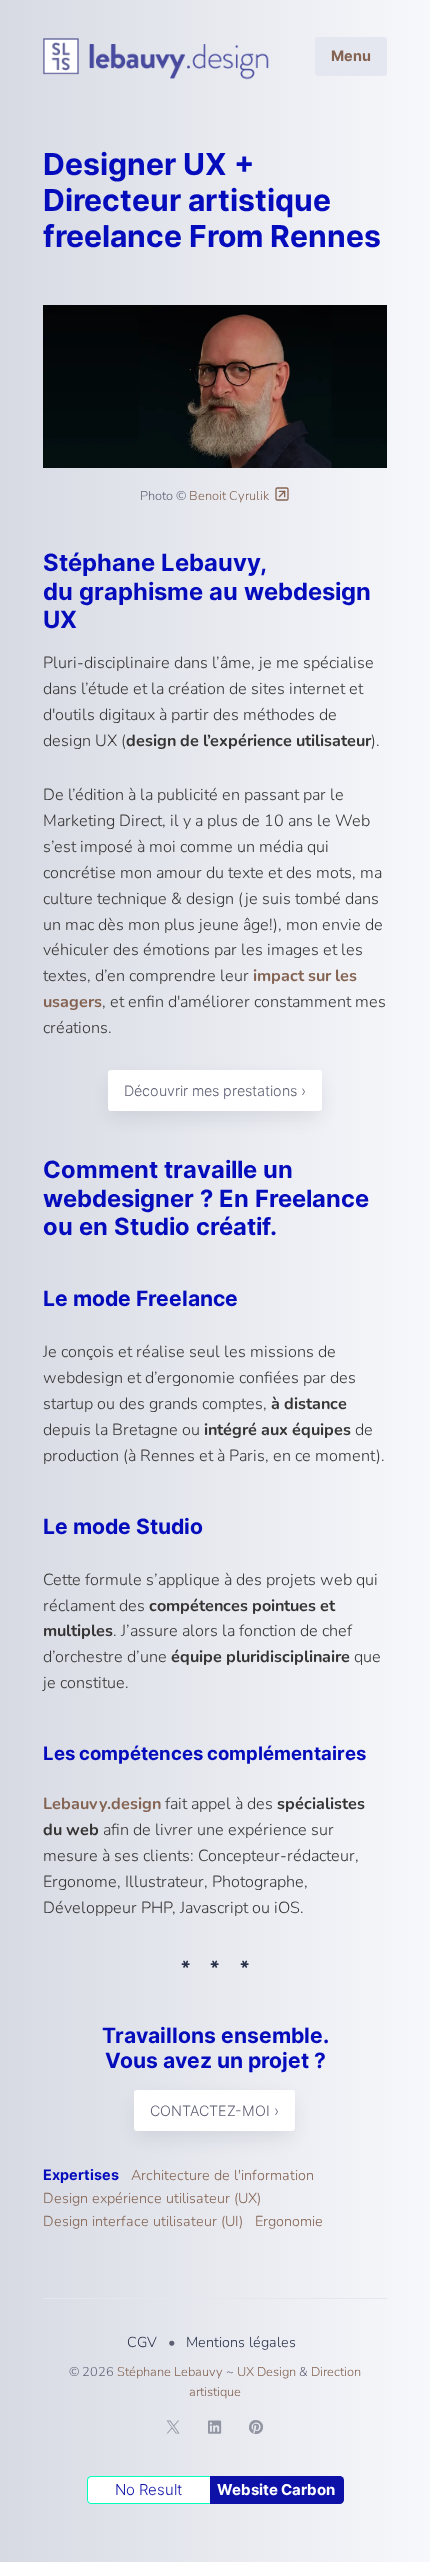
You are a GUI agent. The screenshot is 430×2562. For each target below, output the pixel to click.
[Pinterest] (256, 2430)
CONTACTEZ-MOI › (215, 2110)
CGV (142, 2342)
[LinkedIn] (215, 2430)
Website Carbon (276, 2489)
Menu (351, 55)
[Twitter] (173, 2430)
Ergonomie (289, 2221)
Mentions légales (241, 2342)
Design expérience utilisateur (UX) (152, 2198)
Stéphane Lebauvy (170, 2372)
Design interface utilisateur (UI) (143, 2221)
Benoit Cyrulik (229, 496)
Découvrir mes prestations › (215, 1090)
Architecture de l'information (222, 2175)
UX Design (266, 2372)
